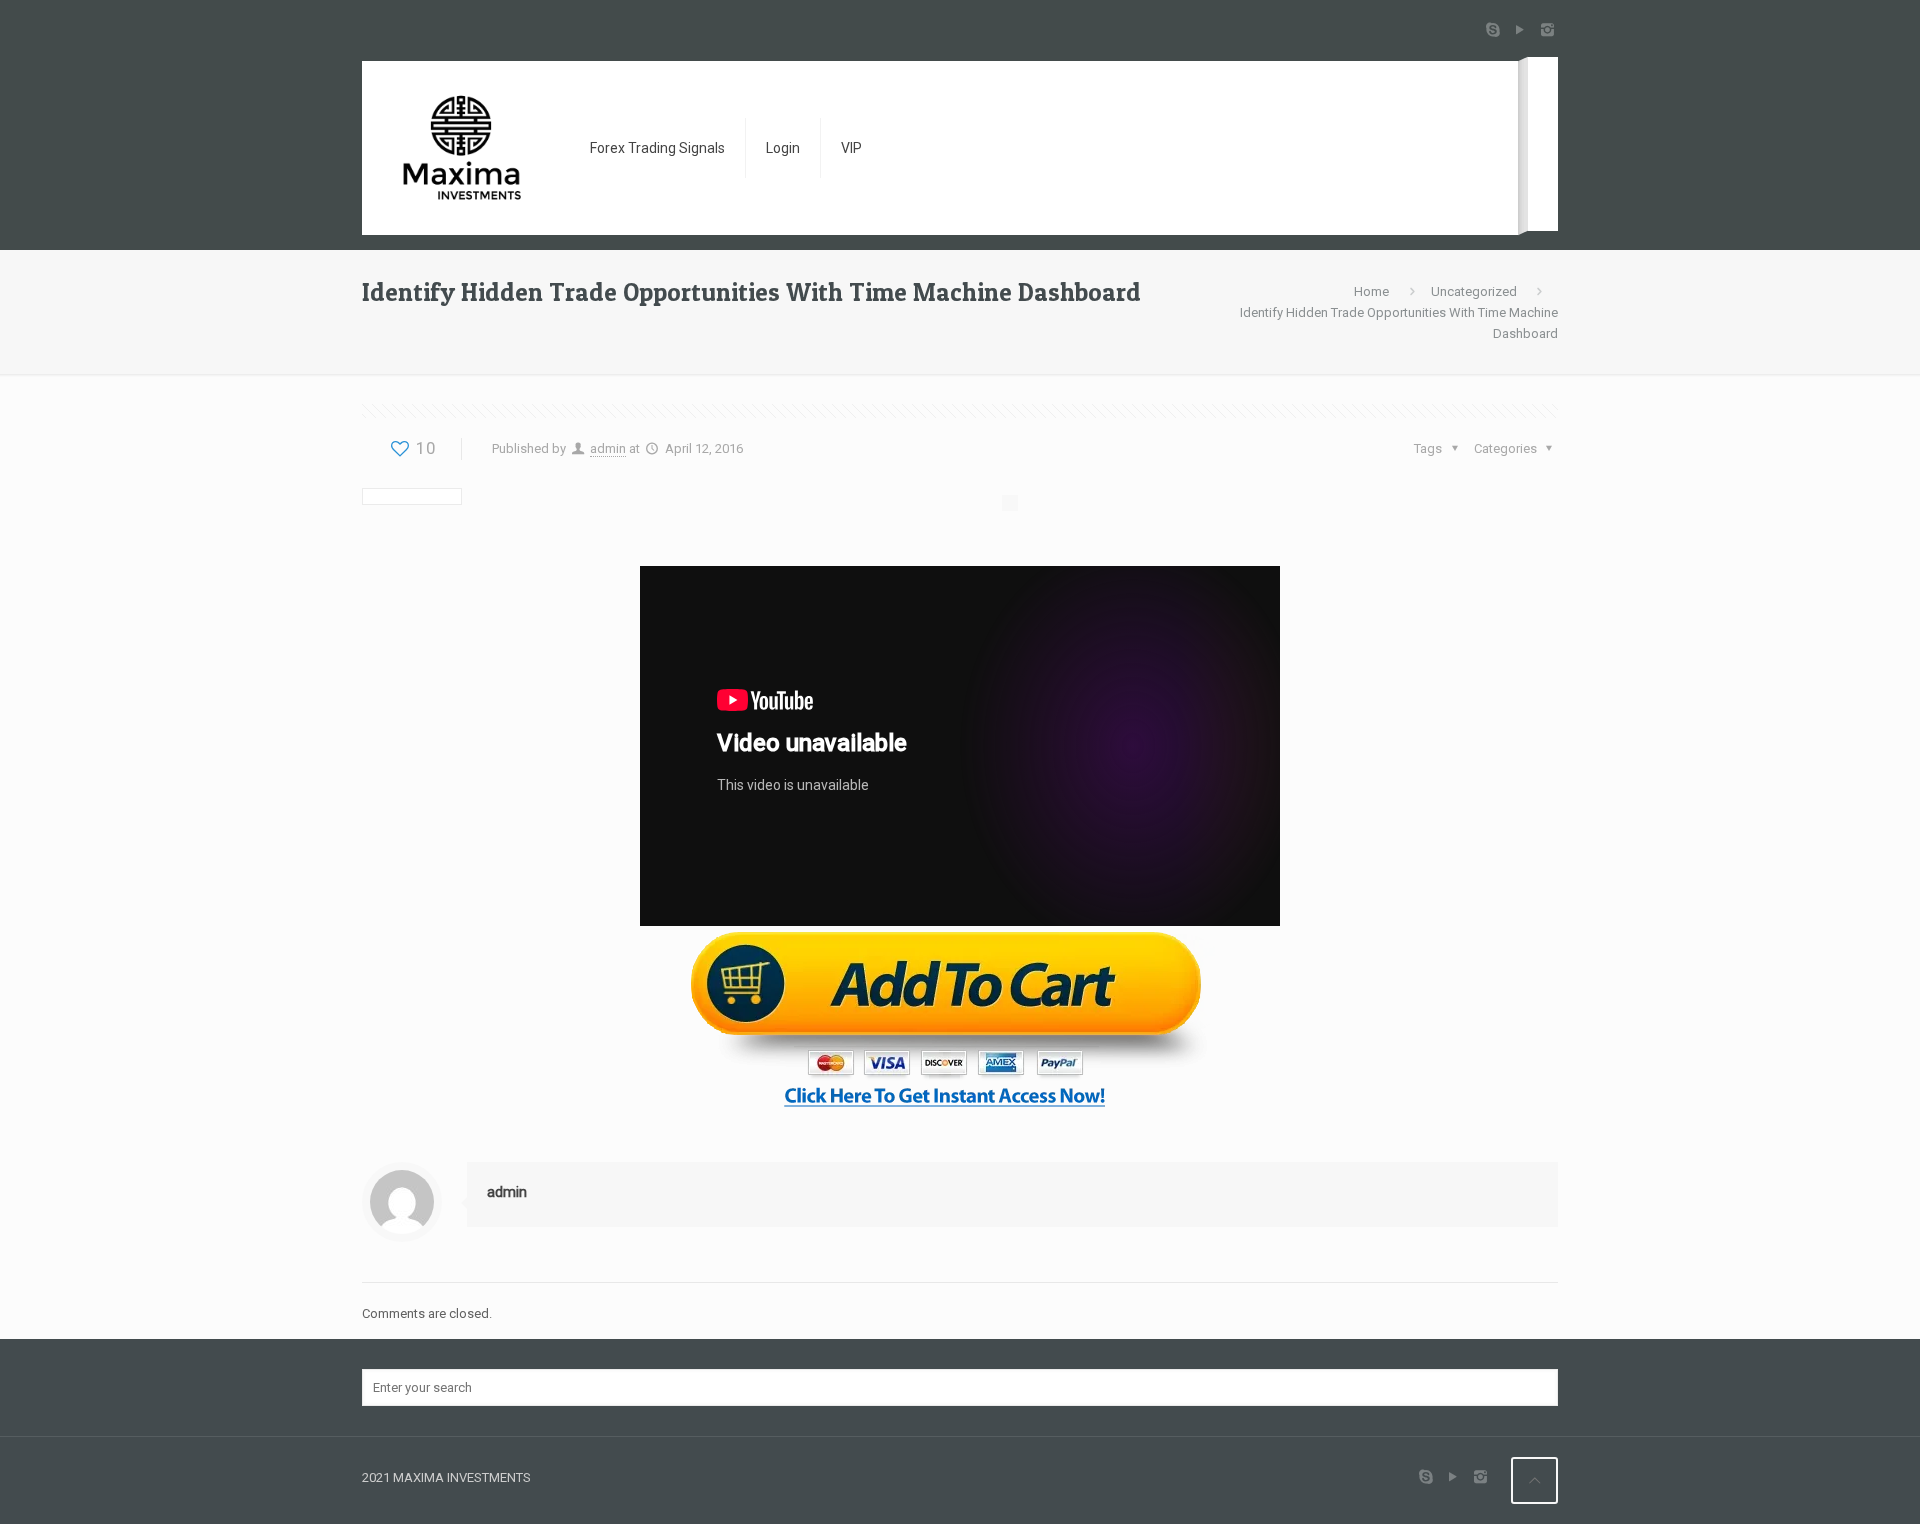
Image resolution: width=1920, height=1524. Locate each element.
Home (1371, 291)
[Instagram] (1547, 30)
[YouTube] (1520, 30)
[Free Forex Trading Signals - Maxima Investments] (460, 148)
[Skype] (1493, 30)
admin (608, 448)
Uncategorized (1474, 291)
